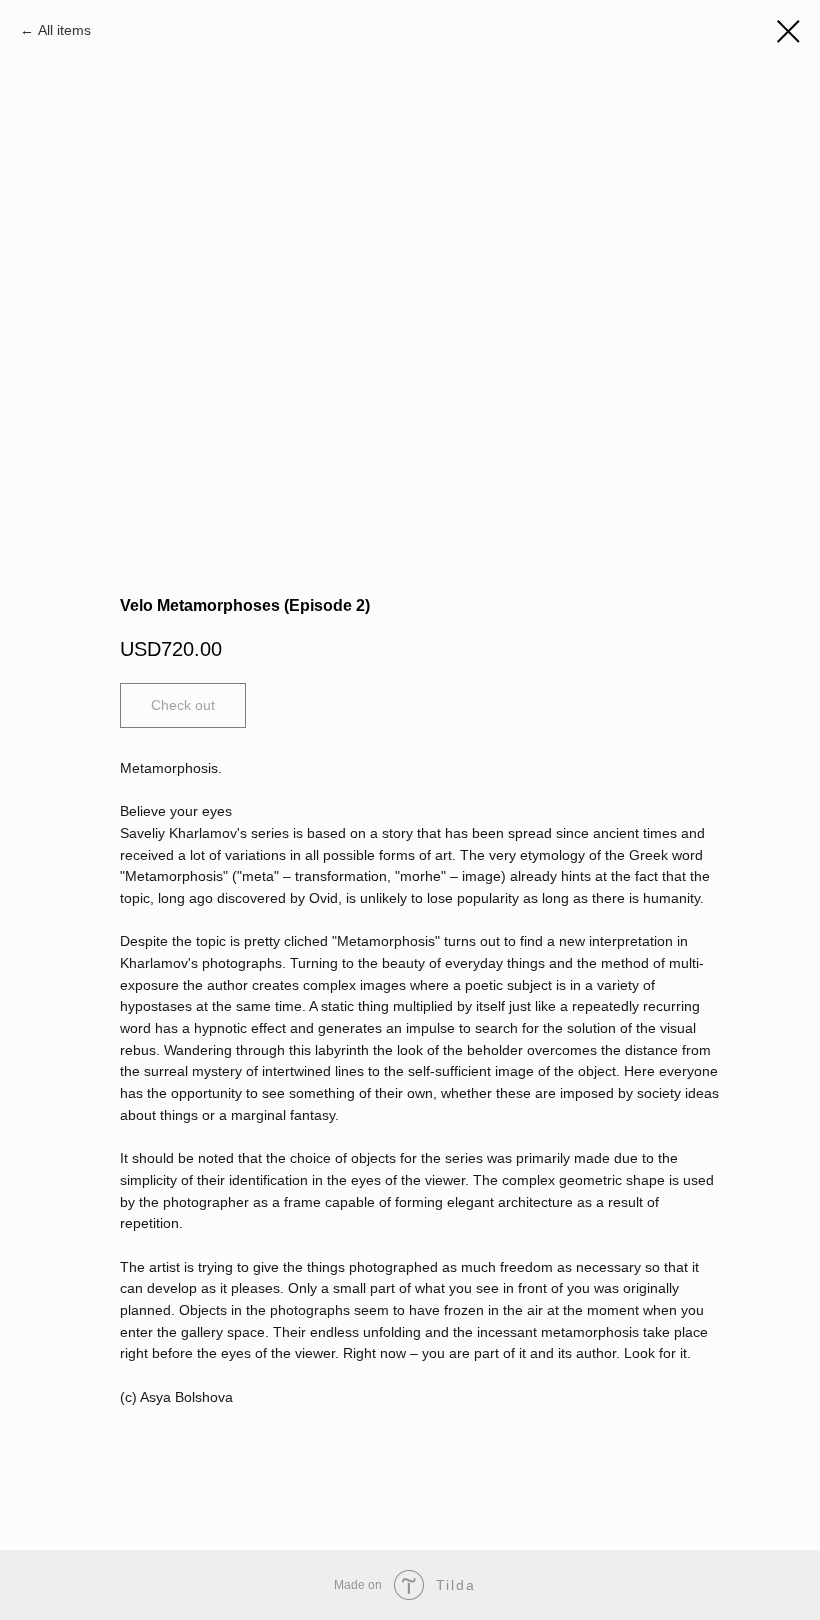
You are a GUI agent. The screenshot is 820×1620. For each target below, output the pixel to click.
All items (64, 30)
